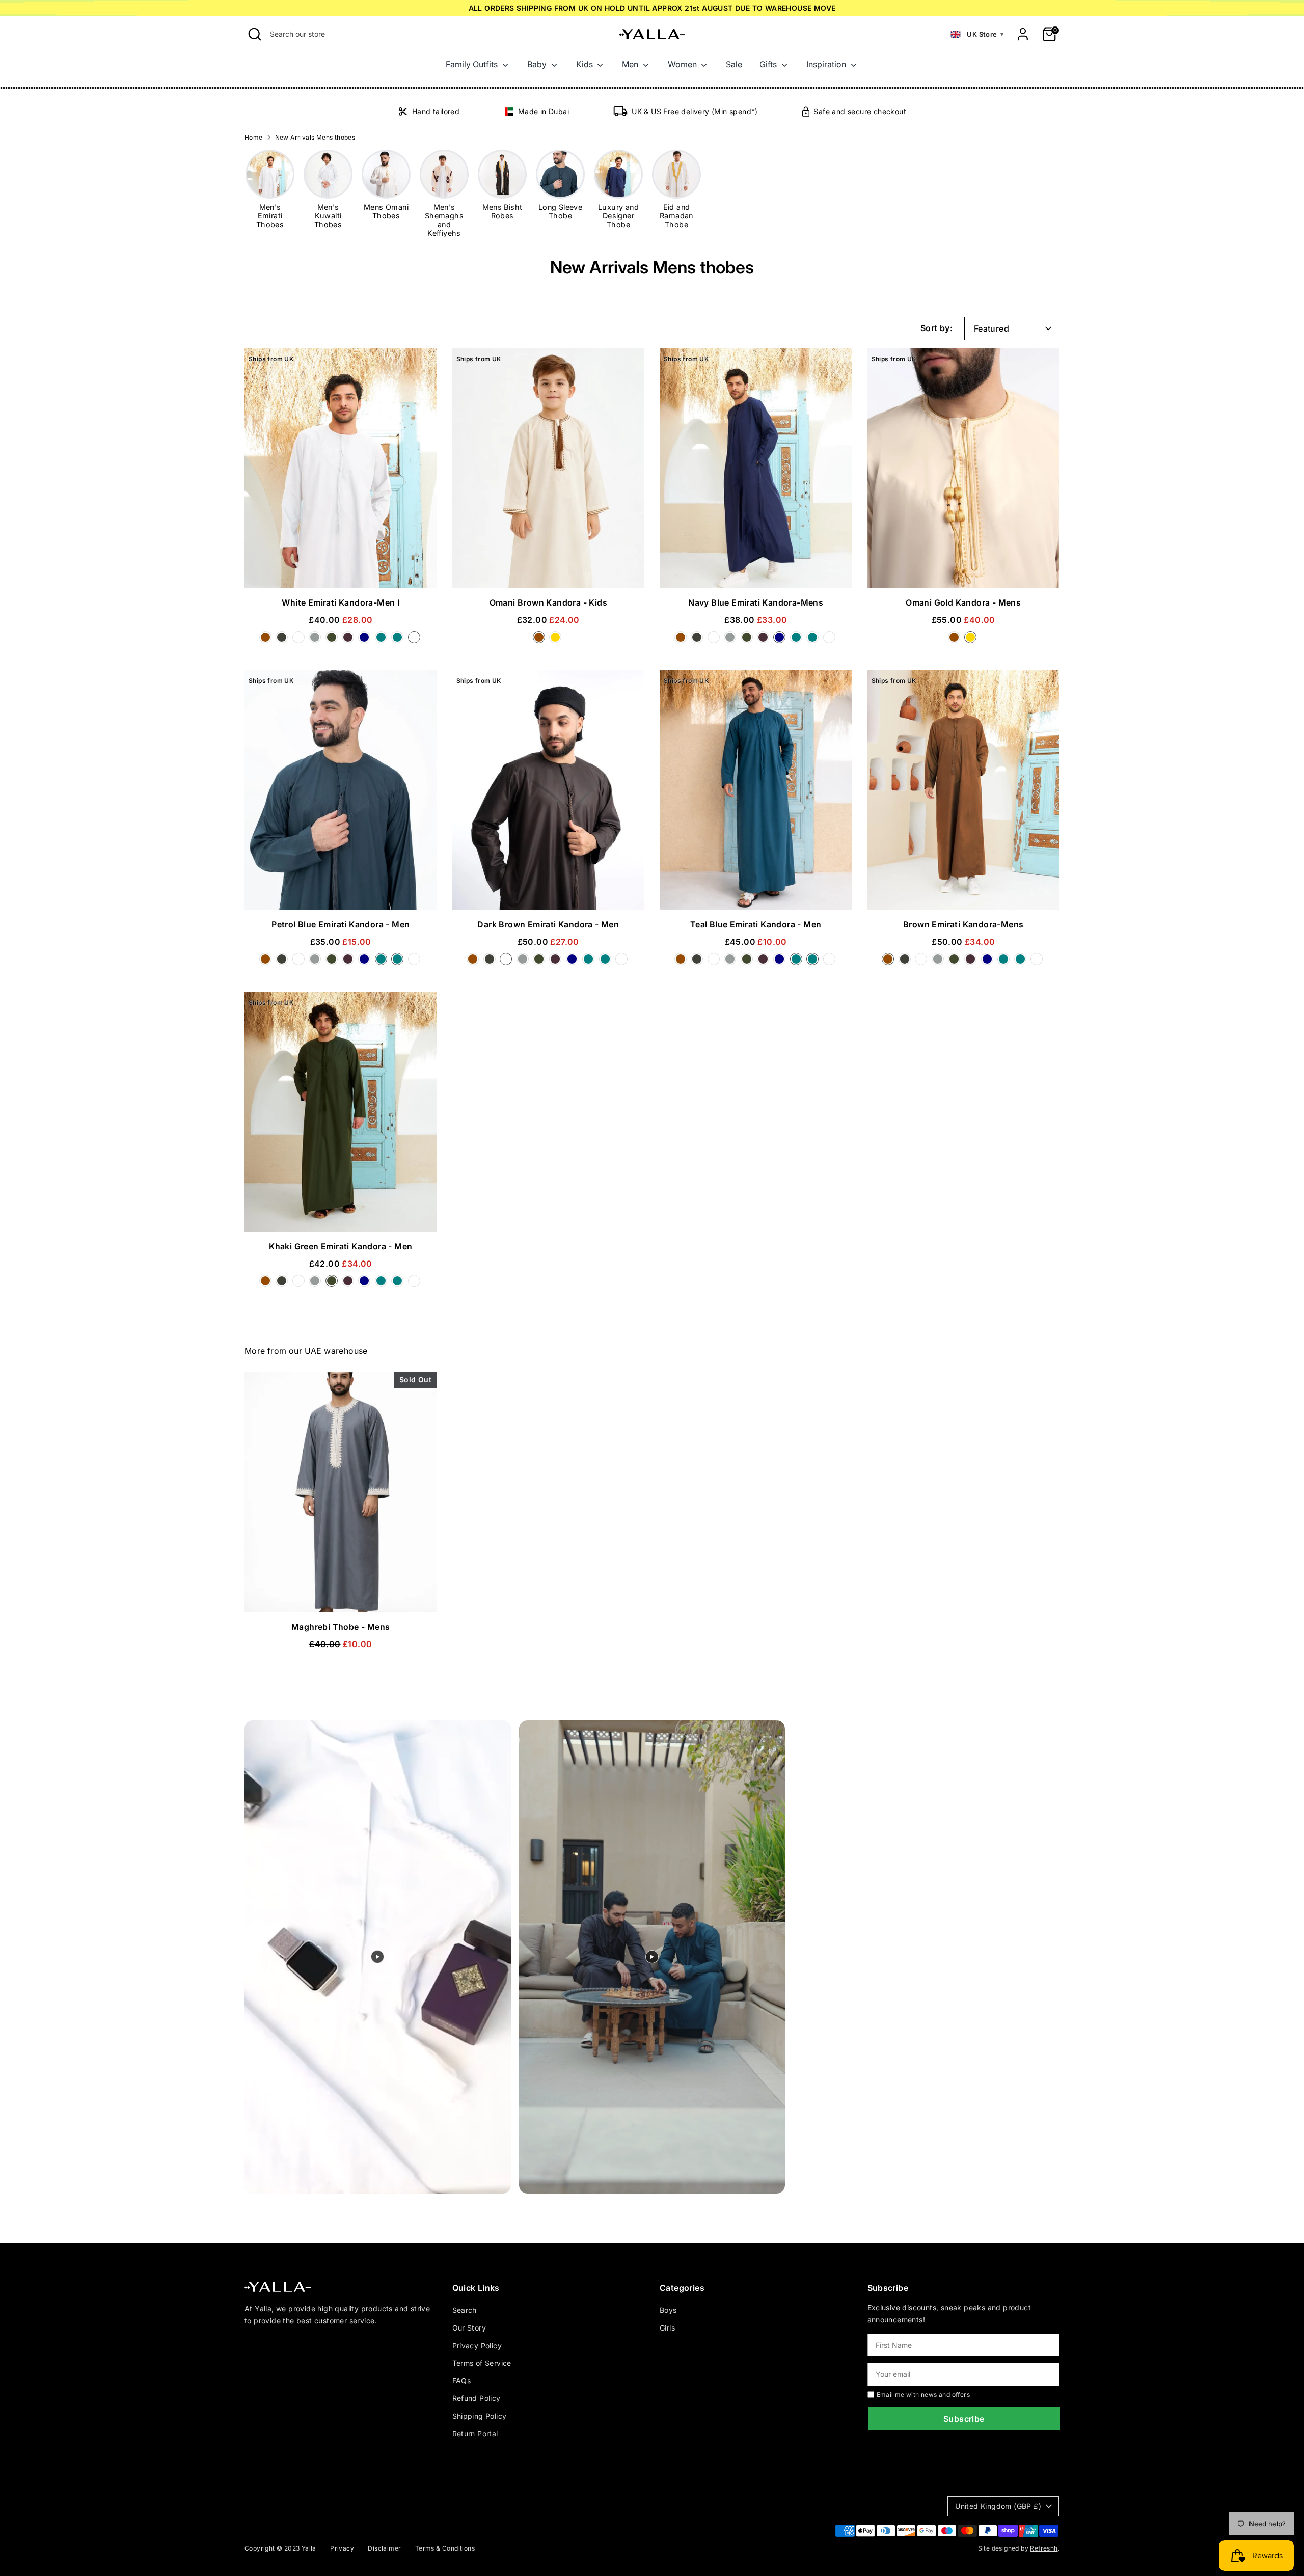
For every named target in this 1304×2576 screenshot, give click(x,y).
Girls (667, 2328)
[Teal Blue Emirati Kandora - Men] (399, 640)
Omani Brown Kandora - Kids (548, 602)
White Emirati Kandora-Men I (341, 602)
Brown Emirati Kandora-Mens (963, 924)
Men (631, 64)
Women (683, 64)
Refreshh (1044, 2548)
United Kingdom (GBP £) (998, 2506)
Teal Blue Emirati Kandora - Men (756, 924)
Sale (734, 64)
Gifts (769, 64)
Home (254, 137)
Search (465, 2310)
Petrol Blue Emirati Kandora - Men (341, 924)
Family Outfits (473, 64)
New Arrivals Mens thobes (315, 137)
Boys (668, 2310)
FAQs (462, 2381)
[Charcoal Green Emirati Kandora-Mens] (284, 640)
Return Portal (475, 2434)
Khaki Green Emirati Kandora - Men (341, 1246)
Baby (538, 64)
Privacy (342, 2548)
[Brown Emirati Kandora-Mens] (267, 640)
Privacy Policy (477, 2346)
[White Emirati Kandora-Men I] (415, 640)
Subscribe (964, 2419)
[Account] (1023, 34)
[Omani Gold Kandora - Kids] (556, 640)
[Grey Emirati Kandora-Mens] (317, 640)
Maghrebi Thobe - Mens (341, 1627)
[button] (977, 34)
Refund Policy (477, 2398)
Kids (586, 64)
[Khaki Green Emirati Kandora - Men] (334, 640)
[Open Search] (255, 34)
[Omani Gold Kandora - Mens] (971, 640)
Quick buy (341, 571)
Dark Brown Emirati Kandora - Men (548, 924)
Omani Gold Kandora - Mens (963, 602)
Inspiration (827, 64)
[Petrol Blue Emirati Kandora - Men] (383, 640)
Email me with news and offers (923, 2394)
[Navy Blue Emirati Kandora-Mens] (366, 640)
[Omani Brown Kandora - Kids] (541, 640)
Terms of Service (482, 2363)
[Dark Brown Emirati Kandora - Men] (301, 640)
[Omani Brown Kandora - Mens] (956, 640)
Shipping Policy (480, 2416)
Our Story (469, 2328)
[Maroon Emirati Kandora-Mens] (350, 640)
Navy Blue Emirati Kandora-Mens (756, 602)
